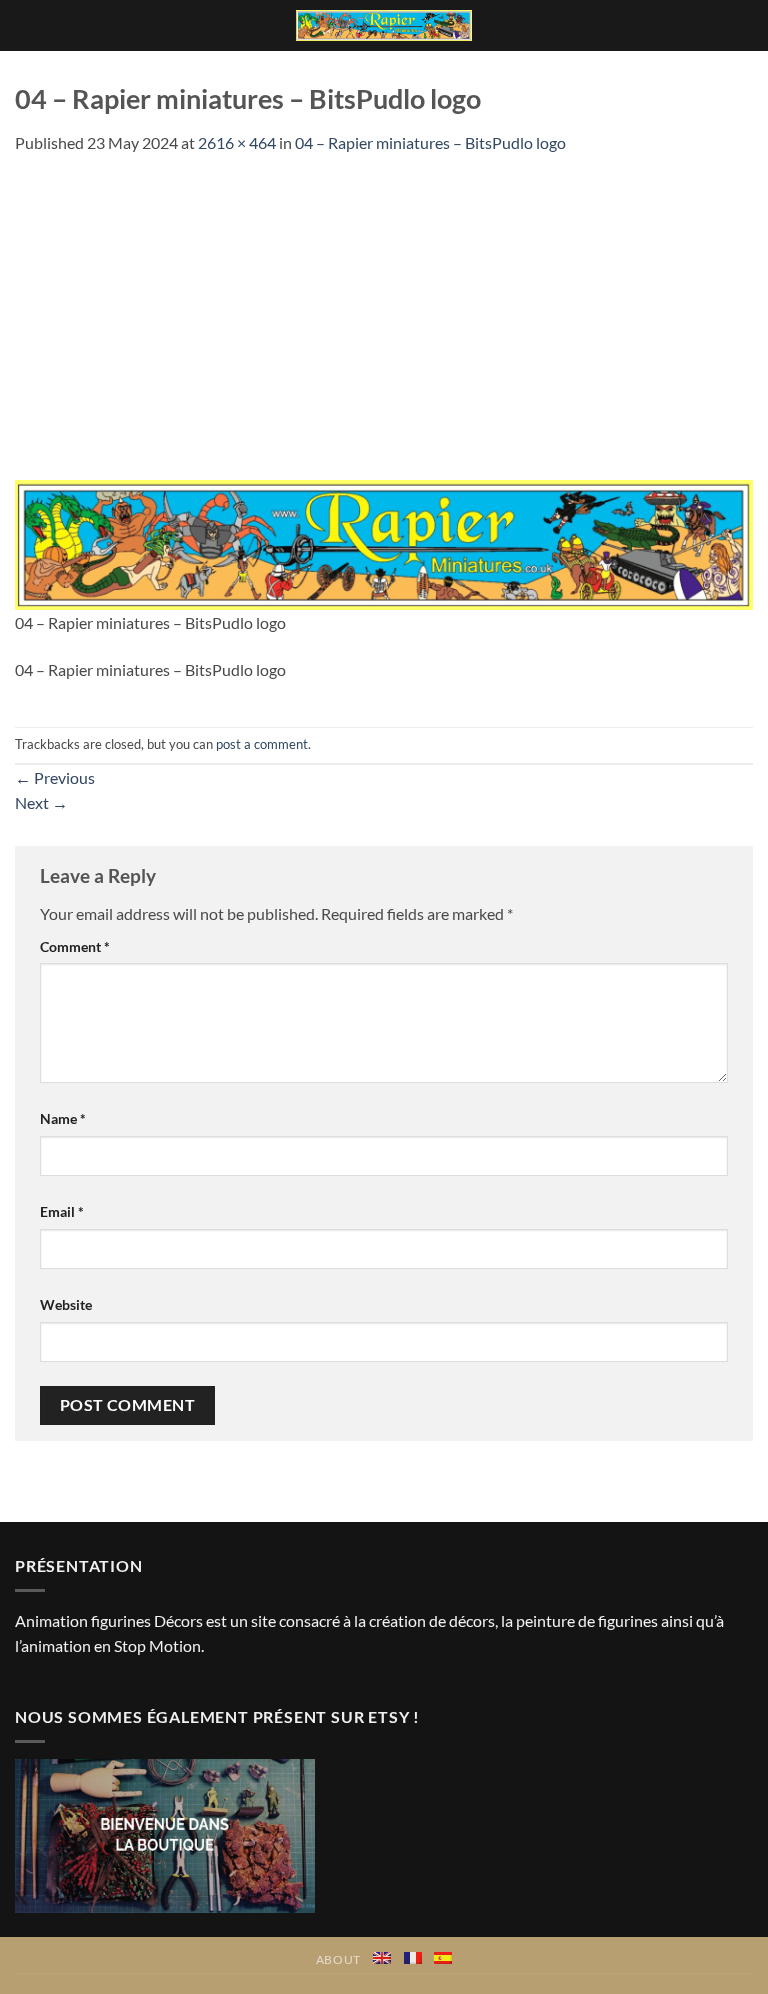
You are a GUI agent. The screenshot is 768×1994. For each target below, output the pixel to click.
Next (41, 802)
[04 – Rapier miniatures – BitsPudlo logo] (384, 542)
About (338, 1959)
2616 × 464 (237, 142)
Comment (75, 946)
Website (66, 1304)
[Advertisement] (384, 306)
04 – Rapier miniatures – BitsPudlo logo (430, 142)
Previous (55, 777)
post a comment (262, 744)
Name (63, 1118)
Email (62, 1211)
